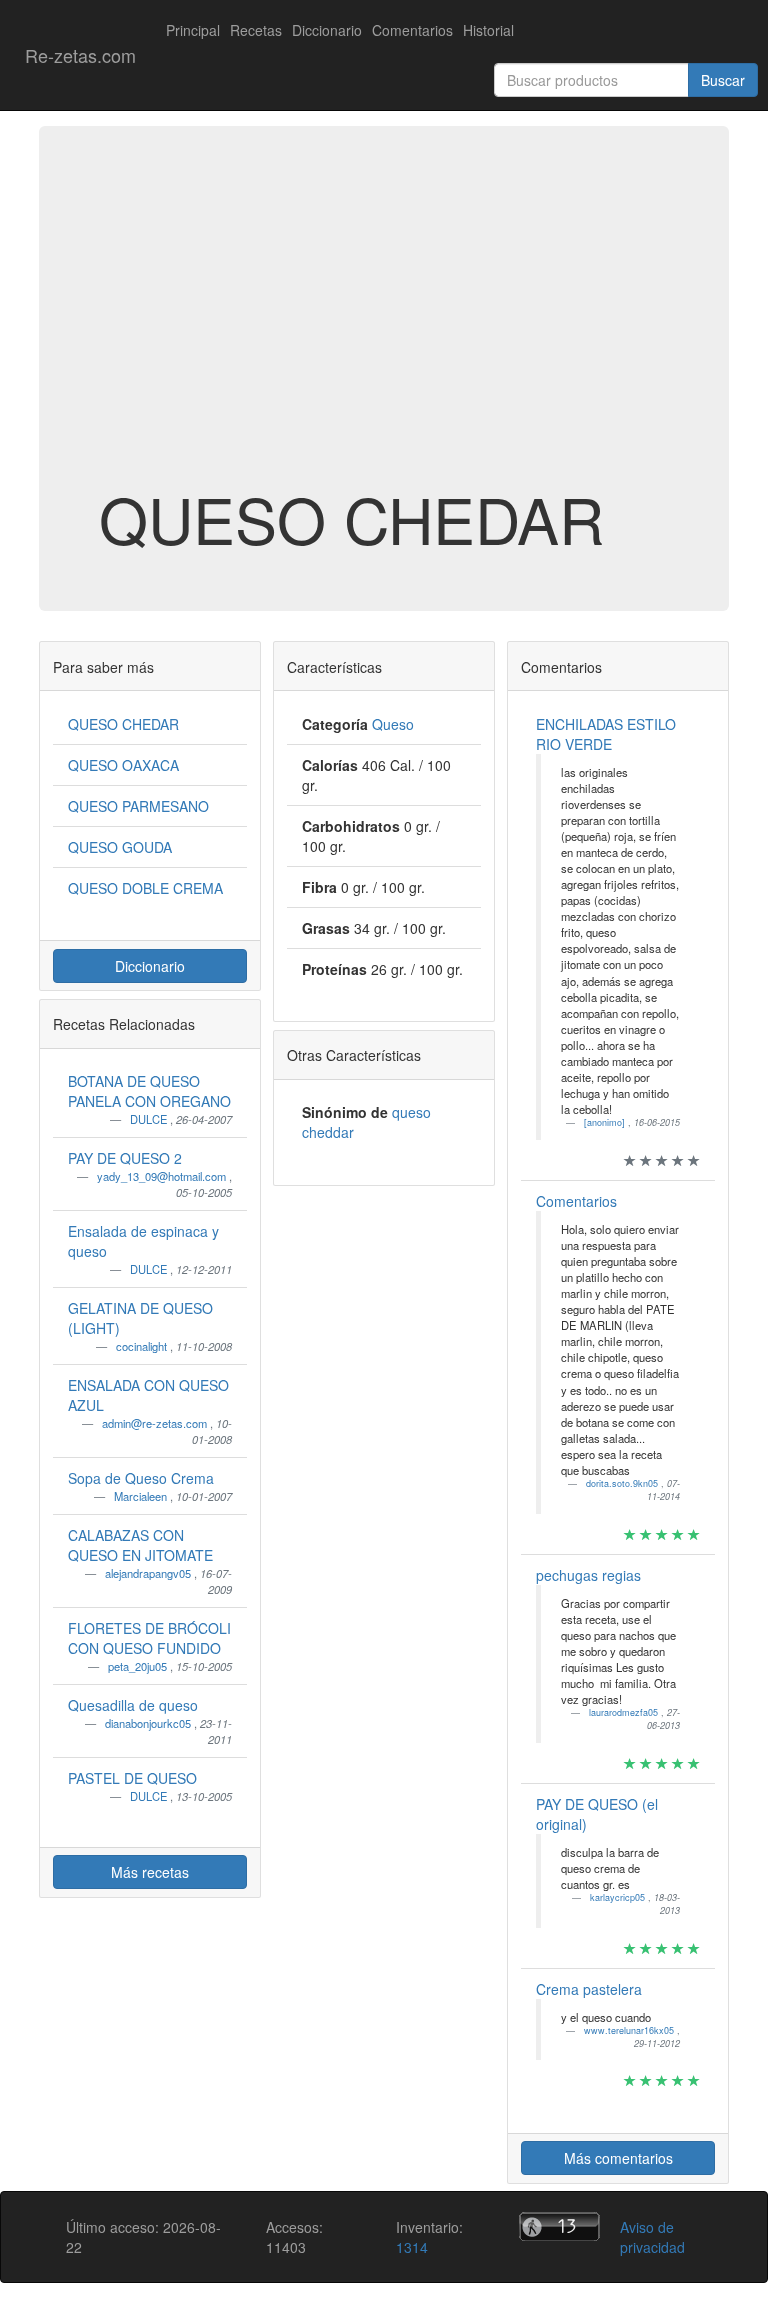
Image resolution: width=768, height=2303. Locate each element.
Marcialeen (142, 1496)
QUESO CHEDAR (123, 724)
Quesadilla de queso (133, 1705)
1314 (412, 2247)
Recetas (256, 30)
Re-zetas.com (80, 55)
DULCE (150, 1119)
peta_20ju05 (139, 1666)
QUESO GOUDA (120, 847)
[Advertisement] (384, 324)
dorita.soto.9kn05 (623, 1483)
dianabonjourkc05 (149, 1723)
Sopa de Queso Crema (141, 1478)
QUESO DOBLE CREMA (145, 888)
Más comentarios (618, 2158)
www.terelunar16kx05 (630, 2030)
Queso (393, 724)
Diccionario (327, 30)
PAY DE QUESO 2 (125, 1158)
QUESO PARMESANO (138, 806)
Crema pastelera (589, 1989)
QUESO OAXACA (123, 765)
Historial (488, 30)
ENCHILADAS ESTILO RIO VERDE (606, 734)
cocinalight (143, 1346)
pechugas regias (588, 1575)
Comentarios (412, 30)
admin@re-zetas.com (156, 1423)
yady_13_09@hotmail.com (163, 1176)
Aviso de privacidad (652, 2237)
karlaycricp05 (619, 1897)
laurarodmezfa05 (625, 1712)
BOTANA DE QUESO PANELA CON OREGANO (149, 1091)
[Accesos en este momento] (559, 2226)
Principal (193, 30)
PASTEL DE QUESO (132, 1778)
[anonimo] (606, 1122)
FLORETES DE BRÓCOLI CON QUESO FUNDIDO (149, 1638)
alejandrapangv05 (149, 1573)
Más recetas (150, 1872)
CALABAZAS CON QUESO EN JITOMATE (140, 1545)
